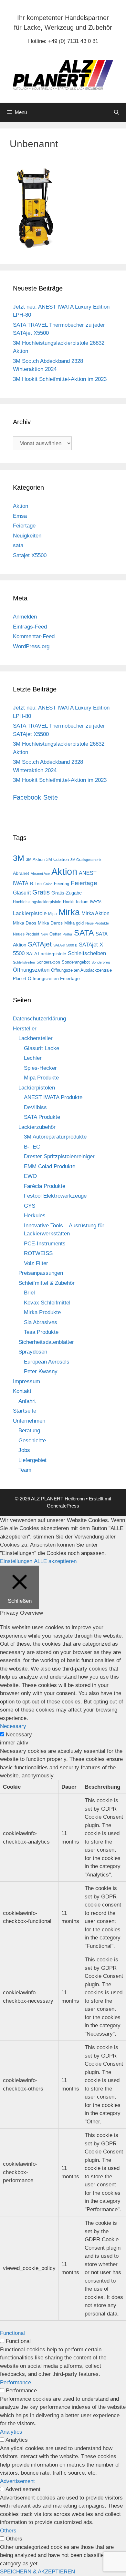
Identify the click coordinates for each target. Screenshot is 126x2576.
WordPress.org (31, 646)
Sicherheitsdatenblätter (46, 1342)
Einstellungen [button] (16, 1561)
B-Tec (36, 884)
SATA (84, 933)
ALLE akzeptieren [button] (55, 1561)
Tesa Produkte (41, 1332)
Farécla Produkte (45, 1186)
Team (25, 1470)
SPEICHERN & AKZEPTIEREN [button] (37, 2572)
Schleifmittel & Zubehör (47, 1283)
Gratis (41, 892)
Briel (29, 1293)
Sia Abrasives (41, 1322)
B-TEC (32, 1147)
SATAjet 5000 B (65, 945)
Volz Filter (36, 1263)
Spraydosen (33, 1352)
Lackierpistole (30, 913)
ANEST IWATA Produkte (53, 1097)
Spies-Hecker (40, 1068)
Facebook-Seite (35, 797)
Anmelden (25, 617)
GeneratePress (63, 1506)
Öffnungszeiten (31, 970)
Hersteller (25, 1029)
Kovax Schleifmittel (47, 1303)
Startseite (25, 1411)
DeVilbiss (35, 1107)
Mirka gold (74, 923)
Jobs (24, 1450)
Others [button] (8, 2531)
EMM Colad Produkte (50, 1166)
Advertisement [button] (17, 2481)
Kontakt (22, 1391)
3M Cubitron (58, 859)
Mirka (69, 912)
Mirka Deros (50, 923)
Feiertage (24, 526)
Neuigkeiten (27, 536)
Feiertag (62, 884)
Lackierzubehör (37, 1127)
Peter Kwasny (41, 1371)
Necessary (19, 1735)
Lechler (33, 1058)
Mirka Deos (25, 923)
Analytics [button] (11, 2432)
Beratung (29, 1431)
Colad (48, 884)
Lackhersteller (36, 1038)
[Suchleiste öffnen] (116, 112)
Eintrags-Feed (30, 627)
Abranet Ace (40, 874)
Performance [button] (16, 2382)
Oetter (55, 934)
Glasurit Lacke (42, 1048)
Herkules (35, 1216)
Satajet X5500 (30, 555)
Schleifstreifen (24, 962)
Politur (68, 934)
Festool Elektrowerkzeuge (55, 1196)
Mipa (52, 914)
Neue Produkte (97, 923)
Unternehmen (29, 1421)
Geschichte (32, 1441)
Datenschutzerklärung (39, 1019)
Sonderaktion (48, 962)
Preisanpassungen (41, 1273)
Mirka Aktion (95, 913)
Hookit (69, 902)
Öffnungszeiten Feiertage (54, 978)
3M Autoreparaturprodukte (55, 1137)
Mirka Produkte (42, 1312)
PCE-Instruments (45, 1244)
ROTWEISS (38, 1253)
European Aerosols (47, 1362)
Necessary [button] (13, 1726)
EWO (30, 1176)
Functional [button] (12, 2333)
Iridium (82, 902)
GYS (30, 1206)
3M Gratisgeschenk (86, 860)
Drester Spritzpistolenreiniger (59, 1156)
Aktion (21, 506)
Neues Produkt (26, 934)
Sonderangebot (76, 962)
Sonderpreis (101, 962)
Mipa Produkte (41, 1078)
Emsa (20, 516)
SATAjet (40, 944)
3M (19, 858)
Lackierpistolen (37, 1088)
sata (18, 545)
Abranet (21, 873)
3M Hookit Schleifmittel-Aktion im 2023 (60, 379)
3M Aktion (35, 859)
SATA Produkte (42, 1117)
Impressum (26, 1381)
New (44, 934)
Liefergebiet (32, 1460)
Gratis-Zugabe (67, 893)
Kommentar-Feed (34, 636)
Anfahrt (27, 1401)
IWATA (96, 902)
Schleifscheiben (87, 953)
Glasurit (22, 893)
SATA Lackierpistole (46, 954)
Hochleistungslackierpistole (37, 902)
